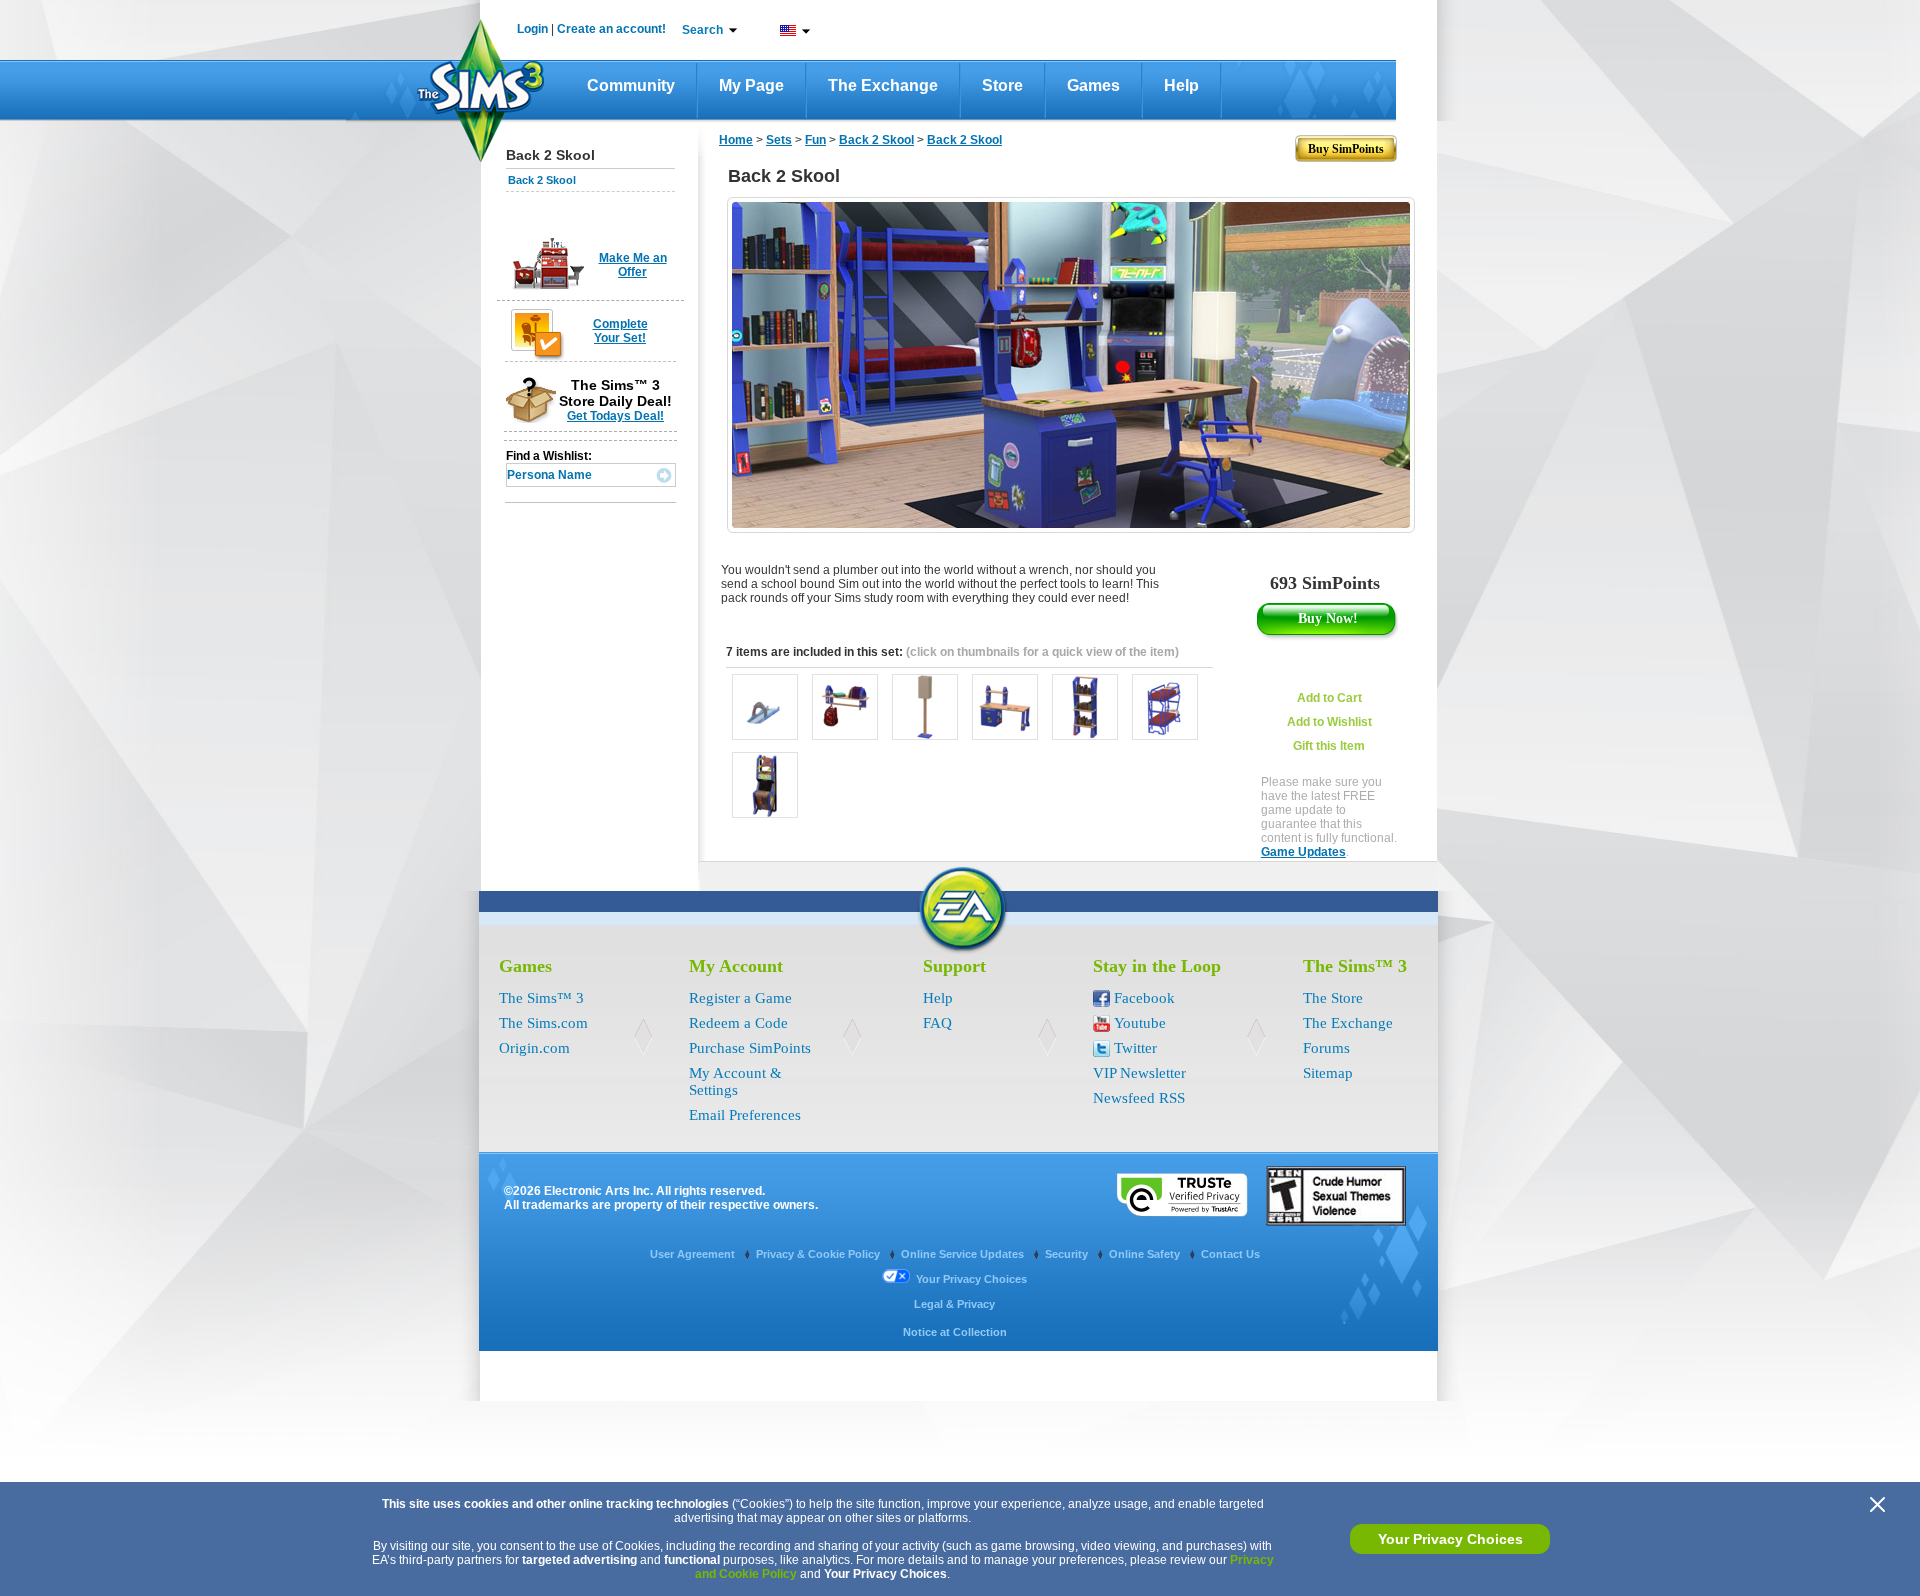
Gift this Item (1329, 746)
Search (702, 30)
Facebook (1144, 998)
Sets (779, 140)
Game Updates (1303, 852)
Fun (815, 140)
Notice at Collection (955, 1332)
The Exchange (883, 85)
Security (1068, 1254)
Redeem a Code (738, 1023)
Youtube (1140, 1023)
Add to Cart (1329, 698)
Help (1181, 85)
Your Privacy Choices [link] (971, 1279)
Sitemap (1328, 1073)
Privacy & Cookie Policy (819, 1254)
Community (631, 85)
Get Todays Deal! (615, 416)
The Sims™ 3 (541, 998)
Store (1002, 85)
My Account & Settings (735, 1081)
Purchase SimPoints (750, 1048)
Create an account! (611, 29)
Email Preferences (745, 1115)
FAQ (937, 1023)
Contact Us (1230, 1254)
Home (736, 140)
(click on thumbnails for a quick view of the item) (1042, 652)
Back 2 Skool (542, 180)
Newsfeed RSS (1139, 1098)
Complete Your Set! (620, 331)
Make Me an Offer (633, 265)
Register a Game (740, 998)
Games (1093, 85)
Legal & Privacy (954, 1304)
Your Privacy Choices (1450, 1539)
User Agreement (694, 1254)
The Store (1333, 998)
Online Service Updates (964, 1254)
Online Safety (1146, 1254)
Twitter (1135, 1048)
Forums (1326, 1048)
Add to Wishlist (1329, 722)
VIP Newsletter (1139, 1073)
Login (532, 29)
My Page (751, 85)
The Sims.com (543, 1023)
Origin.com (534, 1048)
